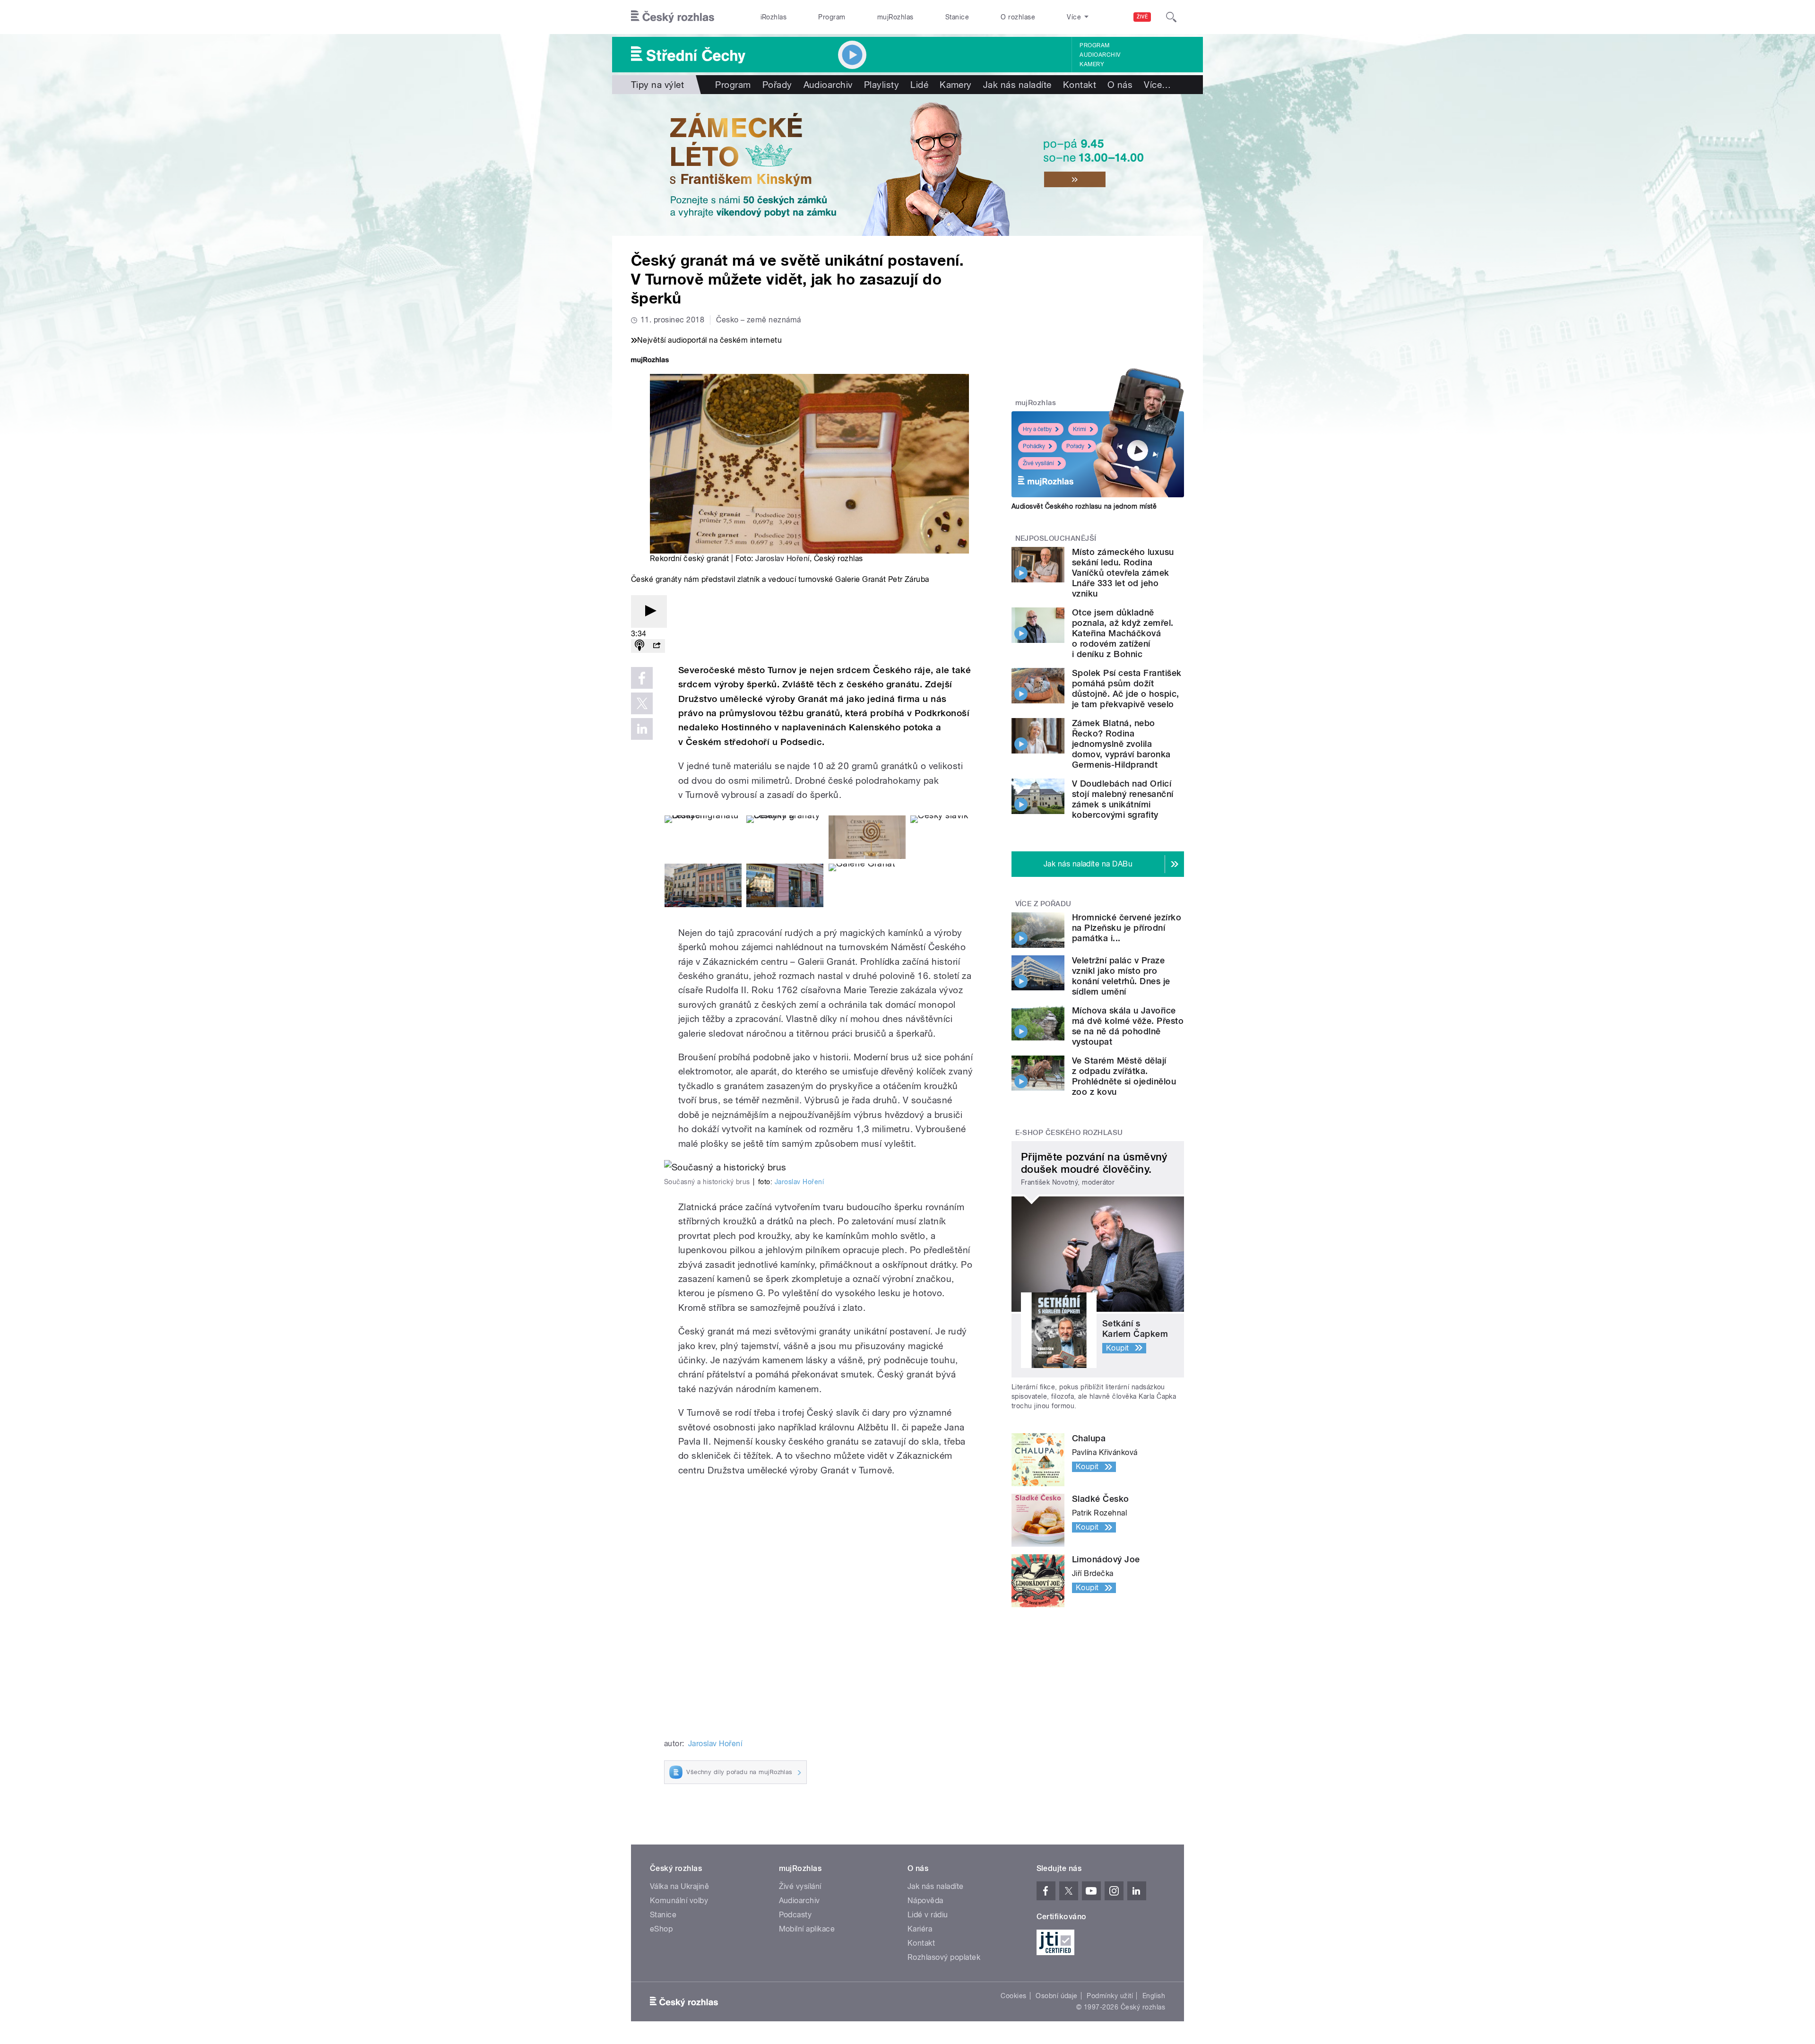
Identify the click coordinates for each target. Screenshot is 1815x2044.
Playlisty (882, 85)
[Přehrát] (649, 611)
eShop (661, 1929)
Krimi (1080, 429)
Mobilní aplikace (807, 1929)
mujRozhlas (895, 17)
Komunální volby (679, 1901)
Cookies (1013, 1996)
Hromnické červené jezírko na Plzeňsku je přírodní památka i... (1127, 928)
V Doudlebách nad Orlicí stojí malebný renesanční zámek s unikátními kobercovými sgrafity (1123, 799)
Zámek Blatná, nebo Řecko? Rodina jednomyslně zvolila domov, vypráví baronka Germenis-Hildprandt (1121, 744)
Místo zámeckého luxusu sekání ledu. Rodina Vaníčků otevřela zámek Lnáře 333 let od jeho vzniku (1123, 573)
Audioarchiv (1100, 55)
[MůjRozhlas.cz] (650, 361)
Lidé (919, 85)
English (1154, 1996)
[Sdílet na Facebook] (642, 678)
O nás (1120, 85)
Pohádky (1034, 446)
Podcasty (795, 1915)
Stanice (957, 17)
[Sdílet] (657, 646)
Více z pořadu (1043, 904)
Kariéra (920, 1929)
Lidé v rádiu (928, 1915)
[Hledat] (1171, 17)
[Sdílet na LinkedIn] (642, 729)
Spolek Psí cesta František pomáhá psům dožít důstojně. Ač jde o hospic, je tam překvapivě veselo (1127, 689)
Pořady (777, 85)
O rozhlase (1018, 17)
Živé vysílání (1038, 463)
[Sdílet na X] (642, 703)
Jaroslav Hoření (782, 559)
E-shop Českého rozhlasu (1069, 1133)
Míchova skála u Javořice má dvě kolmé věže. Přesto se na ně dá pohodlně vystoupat (1128, 1026)
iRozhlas (774, 17)
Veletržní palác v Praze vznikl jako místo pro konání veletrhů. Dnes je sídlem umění (1121, 976)
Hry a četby (1037, 429)
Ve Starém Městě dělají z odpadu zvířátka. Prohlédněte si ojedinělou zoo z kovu (1124, 1076)
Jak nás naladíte (1017, 85)
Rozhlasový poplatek (944, 1957)
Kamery (1092, 64)
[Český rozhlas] (673, 17)
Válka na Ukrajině (679, 1886)
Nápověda (925, 1901)
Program (832, 17)
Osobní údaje (1057, 1996)
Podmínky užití (1110, 1996)
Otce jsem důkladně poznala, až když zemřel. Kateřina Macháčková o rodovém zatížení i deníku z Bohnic (1123, 633)
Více (1157, 85)
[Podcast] (640, 646)
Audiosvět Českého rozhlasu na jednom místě (1084, 506)
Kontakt (1080, 85)
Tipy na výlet (657, 85)
